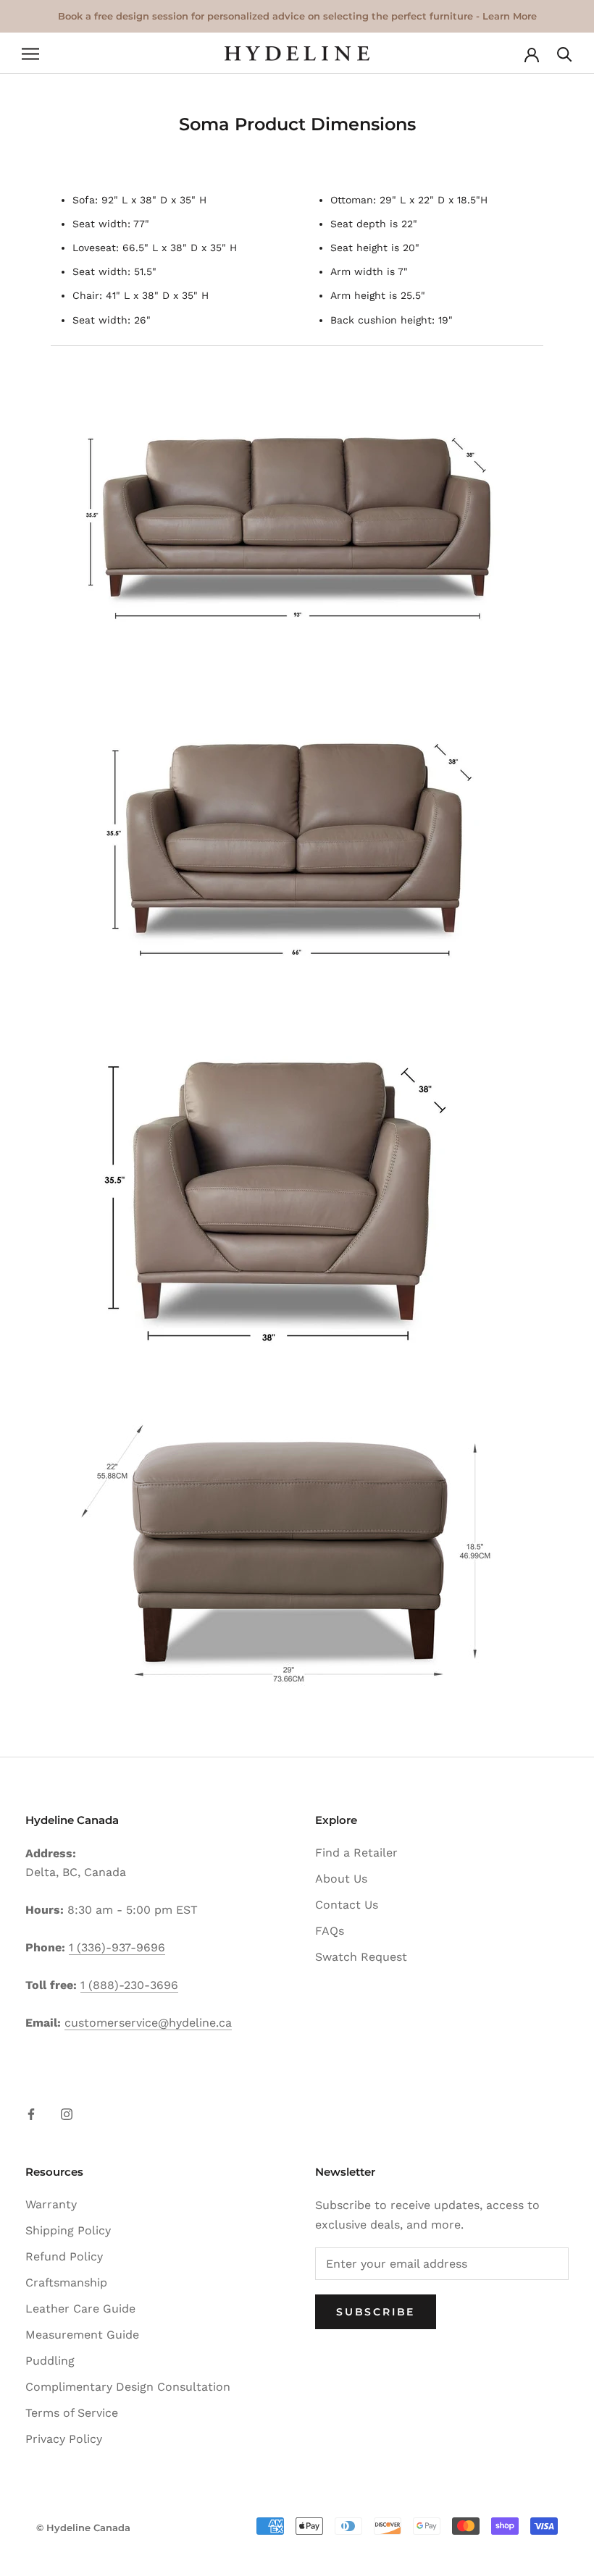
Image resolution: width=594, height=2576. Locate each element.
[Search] (565, 53)
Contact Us (347, 1905)
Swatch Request (361, 1957)
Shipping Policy (68, 2230)
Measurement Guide (82, 2335)
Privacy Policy (64, 2439)
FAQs (330, 1931)
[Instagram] (67, 2113)
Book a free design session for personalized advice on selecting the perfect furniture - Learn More (297, 16)
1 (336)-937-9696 (117, 1947)
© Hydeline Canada (83, 2528)
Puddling (50, 2361)
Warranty (51, 2204)
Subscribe (376, 2312)
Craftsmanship (66, 2282)
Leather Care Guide (80, 2309)
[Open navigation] (30, 54)
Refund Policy (64, 2256)
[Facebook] (31, 2113)
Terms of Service (72, 2413)
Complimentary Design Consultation (128, 2387)
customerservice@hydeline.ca (148, 2023)
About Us (341, 1879)
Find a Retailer (356, 1853)
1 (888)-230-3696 (129, 1985)
